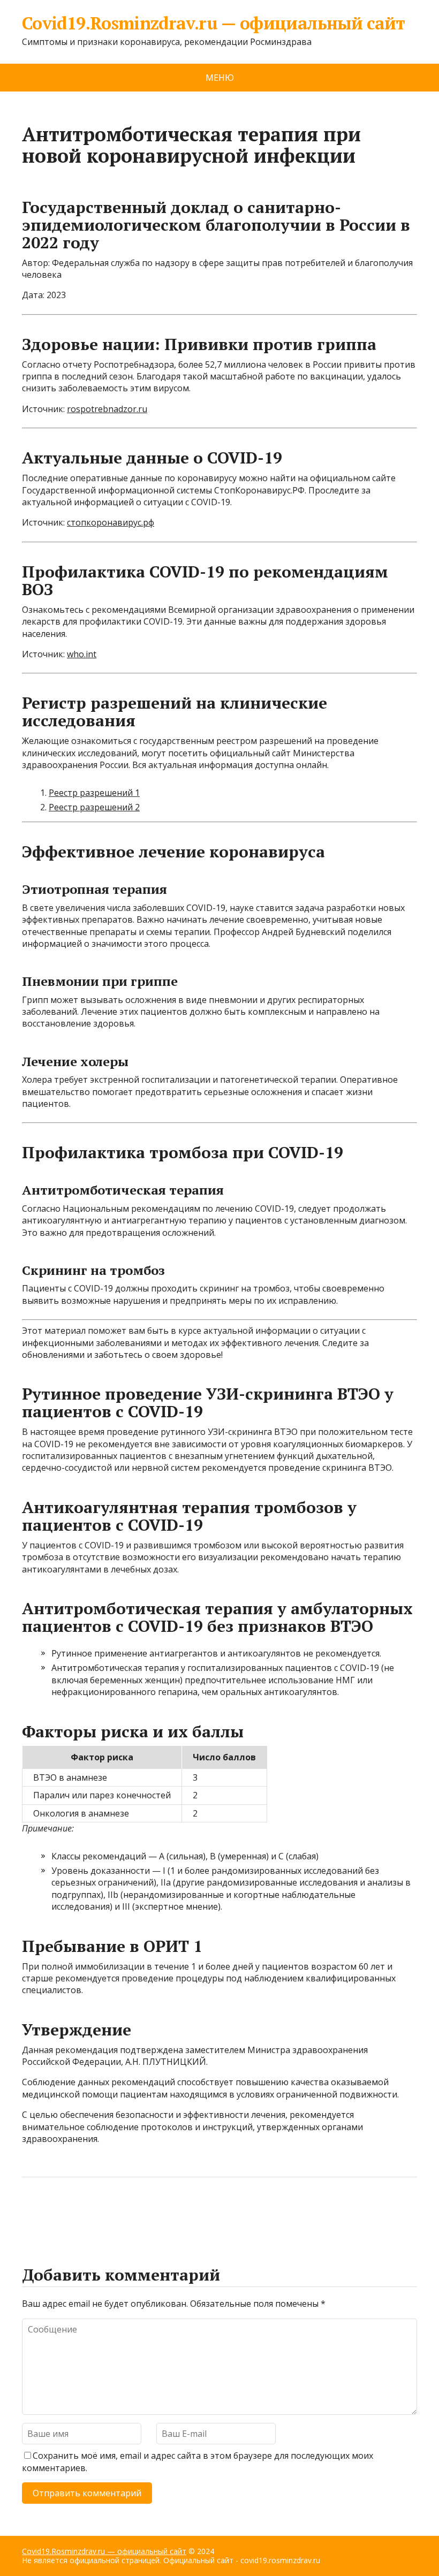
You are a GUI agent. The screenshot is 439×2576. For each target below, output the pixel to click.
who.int (82, 654)
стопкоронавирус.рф (111, 522)
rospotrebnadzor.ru (107, 409)
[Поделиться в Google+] (113, 2213)
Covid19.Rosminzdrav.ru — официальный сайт (214, 23)
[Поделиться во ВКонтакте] (59, 2213)
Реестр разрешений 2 (94, 807)
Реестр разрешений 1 (94, 793)
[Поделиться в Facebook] (33, 2213)
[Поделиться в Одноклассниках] (86, 2213)
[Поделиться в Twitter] (140, 2213)
